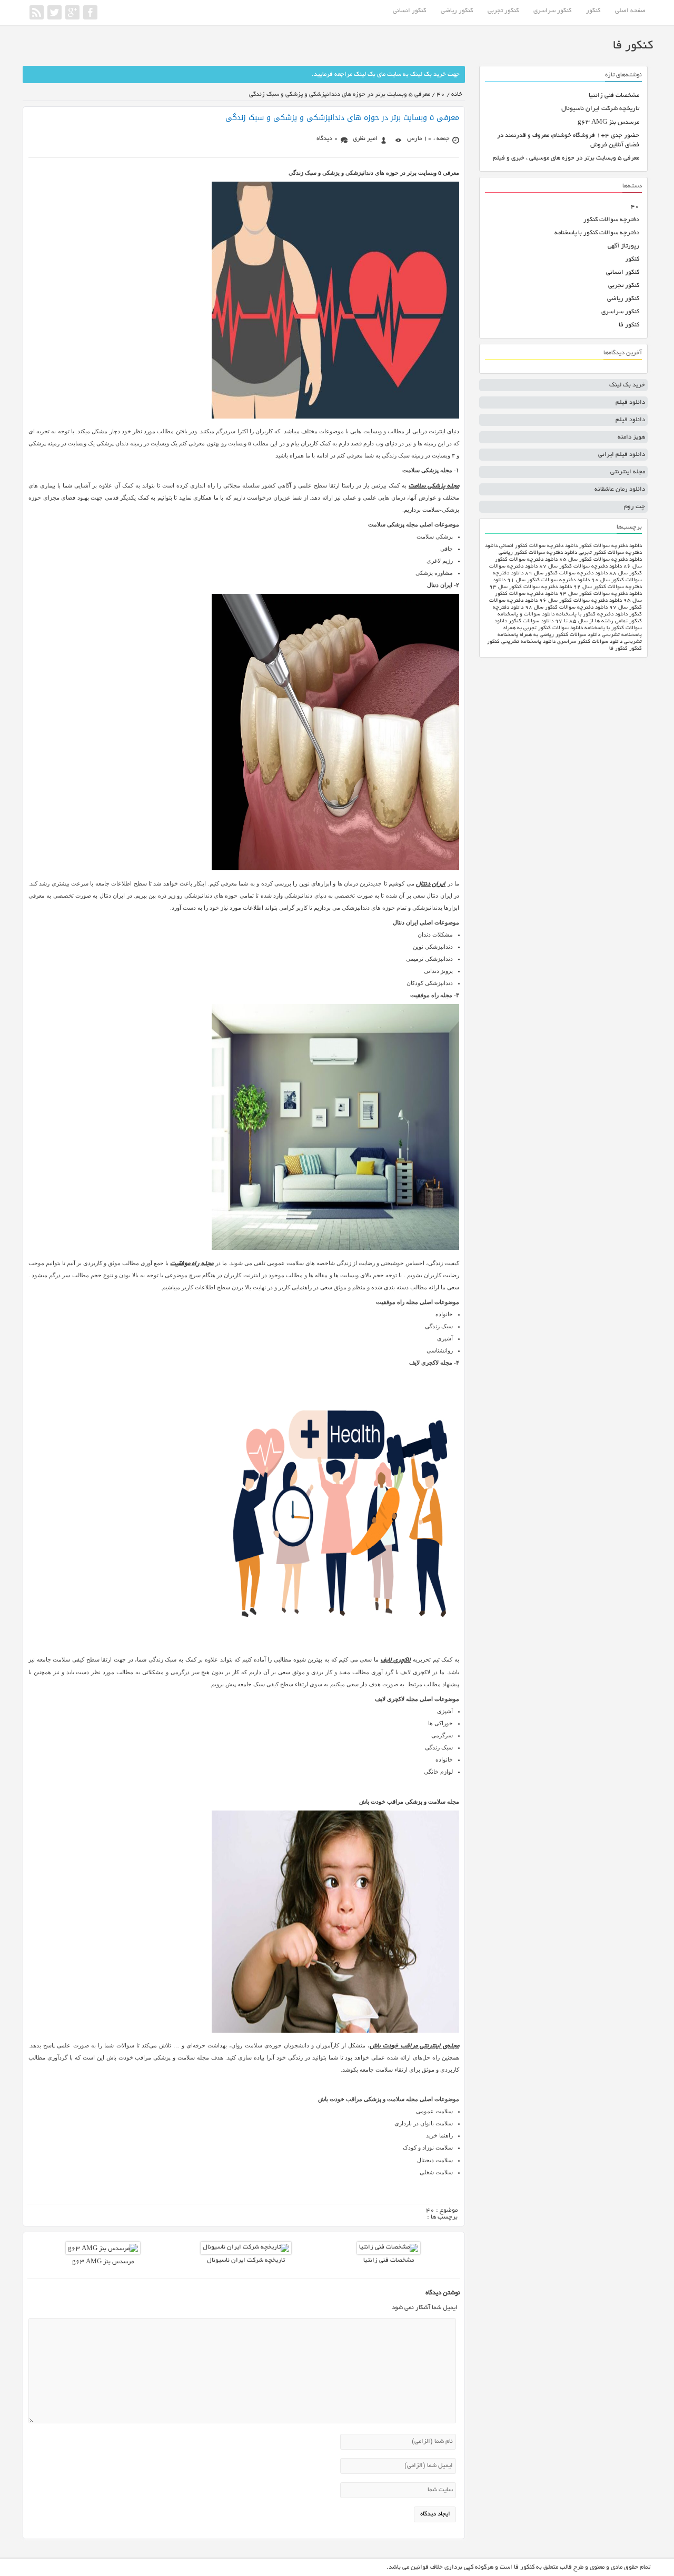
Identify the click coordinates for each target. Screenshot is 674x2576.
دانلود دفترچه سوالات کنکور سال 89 (566, 574)
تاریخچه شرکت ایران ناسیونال (246, 2260)
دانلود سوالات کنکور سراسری (590, 642)
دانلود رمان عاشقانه (620, 489)
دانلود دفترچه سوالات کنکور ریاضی (538, 553)
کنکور (593, 11)
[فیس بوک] (90, 12)
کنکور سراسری (552, 11)
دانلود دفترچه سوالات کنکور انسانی (538, 546)
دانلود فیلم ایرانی (622, 455)
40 (441, 95)
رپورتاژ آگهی (623, 246)
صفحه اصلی (630, 11)
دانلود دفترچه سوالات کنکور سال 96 (581, 601)
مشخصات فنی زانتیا (389, 2260)
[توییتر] (54, 12)
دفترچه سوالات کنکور (611, 220)
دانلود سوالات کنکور (531, 621)
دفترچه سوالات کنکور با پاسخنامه (597, 233)
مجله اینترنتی (628, 472)
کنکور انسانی (409, 11)
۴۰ (635, 207)
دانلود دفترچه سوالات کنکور (611, 546)
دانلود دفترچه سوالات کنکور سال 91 (548, 580)
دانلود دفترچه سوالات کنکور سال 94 (601, 594)
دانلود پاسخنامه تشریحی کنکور (521, 642)
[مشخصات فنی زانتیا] (389, 2247)
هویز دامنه (631, 437)
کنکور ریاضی (457, 11)
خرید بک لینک (627, 385)
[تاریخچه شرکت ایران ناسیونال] (246, 2247)
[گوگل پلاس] (72, 12)
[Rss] (37, 12)
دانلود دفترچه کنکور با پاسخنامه (592, 615)
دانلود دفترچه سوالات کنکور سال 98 (566, 608)
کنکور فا (629, 325)
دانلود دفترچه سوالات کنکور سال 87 (581, 567)
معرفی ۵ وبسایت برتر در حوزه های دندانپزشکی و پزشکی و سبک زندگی (342, 118)
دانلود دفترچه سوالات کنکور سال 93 (531, 587)
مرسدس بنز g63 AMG (103, 2262)
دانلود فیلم (630, 402)
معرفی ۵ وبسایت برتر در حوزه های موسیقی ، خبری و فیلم (566, 158)
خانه (457, 95)
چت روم (635, 507)
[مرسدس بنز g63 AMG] (103, 2249)
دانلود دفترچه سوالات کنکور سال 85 (601, 560)
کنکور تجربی (503, 11)
